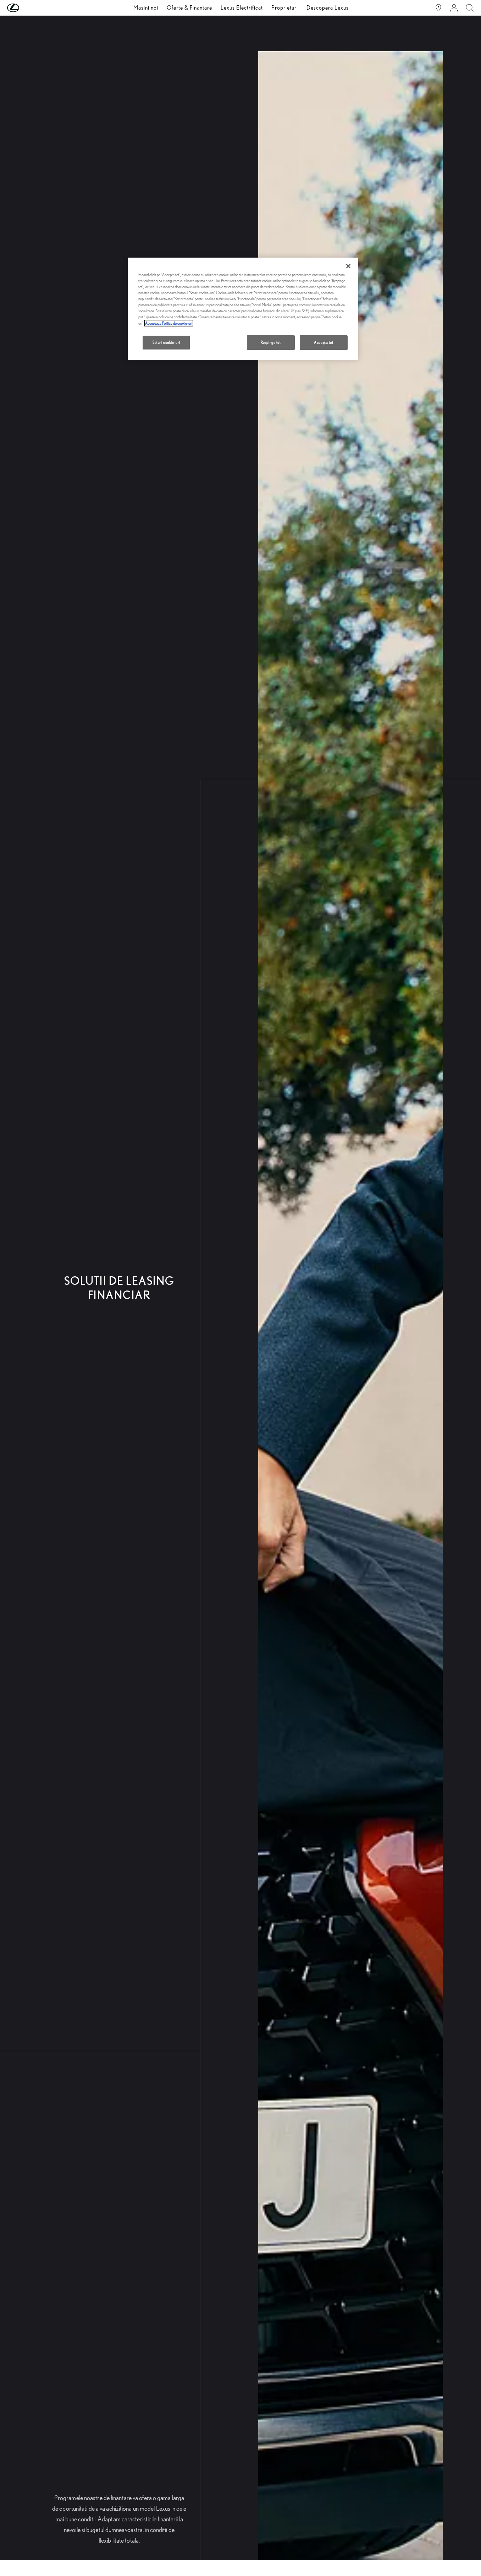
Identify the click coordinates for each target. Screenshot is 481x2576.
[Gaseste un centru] (438, 8)
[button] (27, 8)
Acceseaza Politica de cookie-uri (169, 323)
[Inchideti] (348, 266)
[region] (243, 309)
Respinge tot (271, 342)
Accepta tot (324, 342)
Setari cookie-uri (166, 342)
